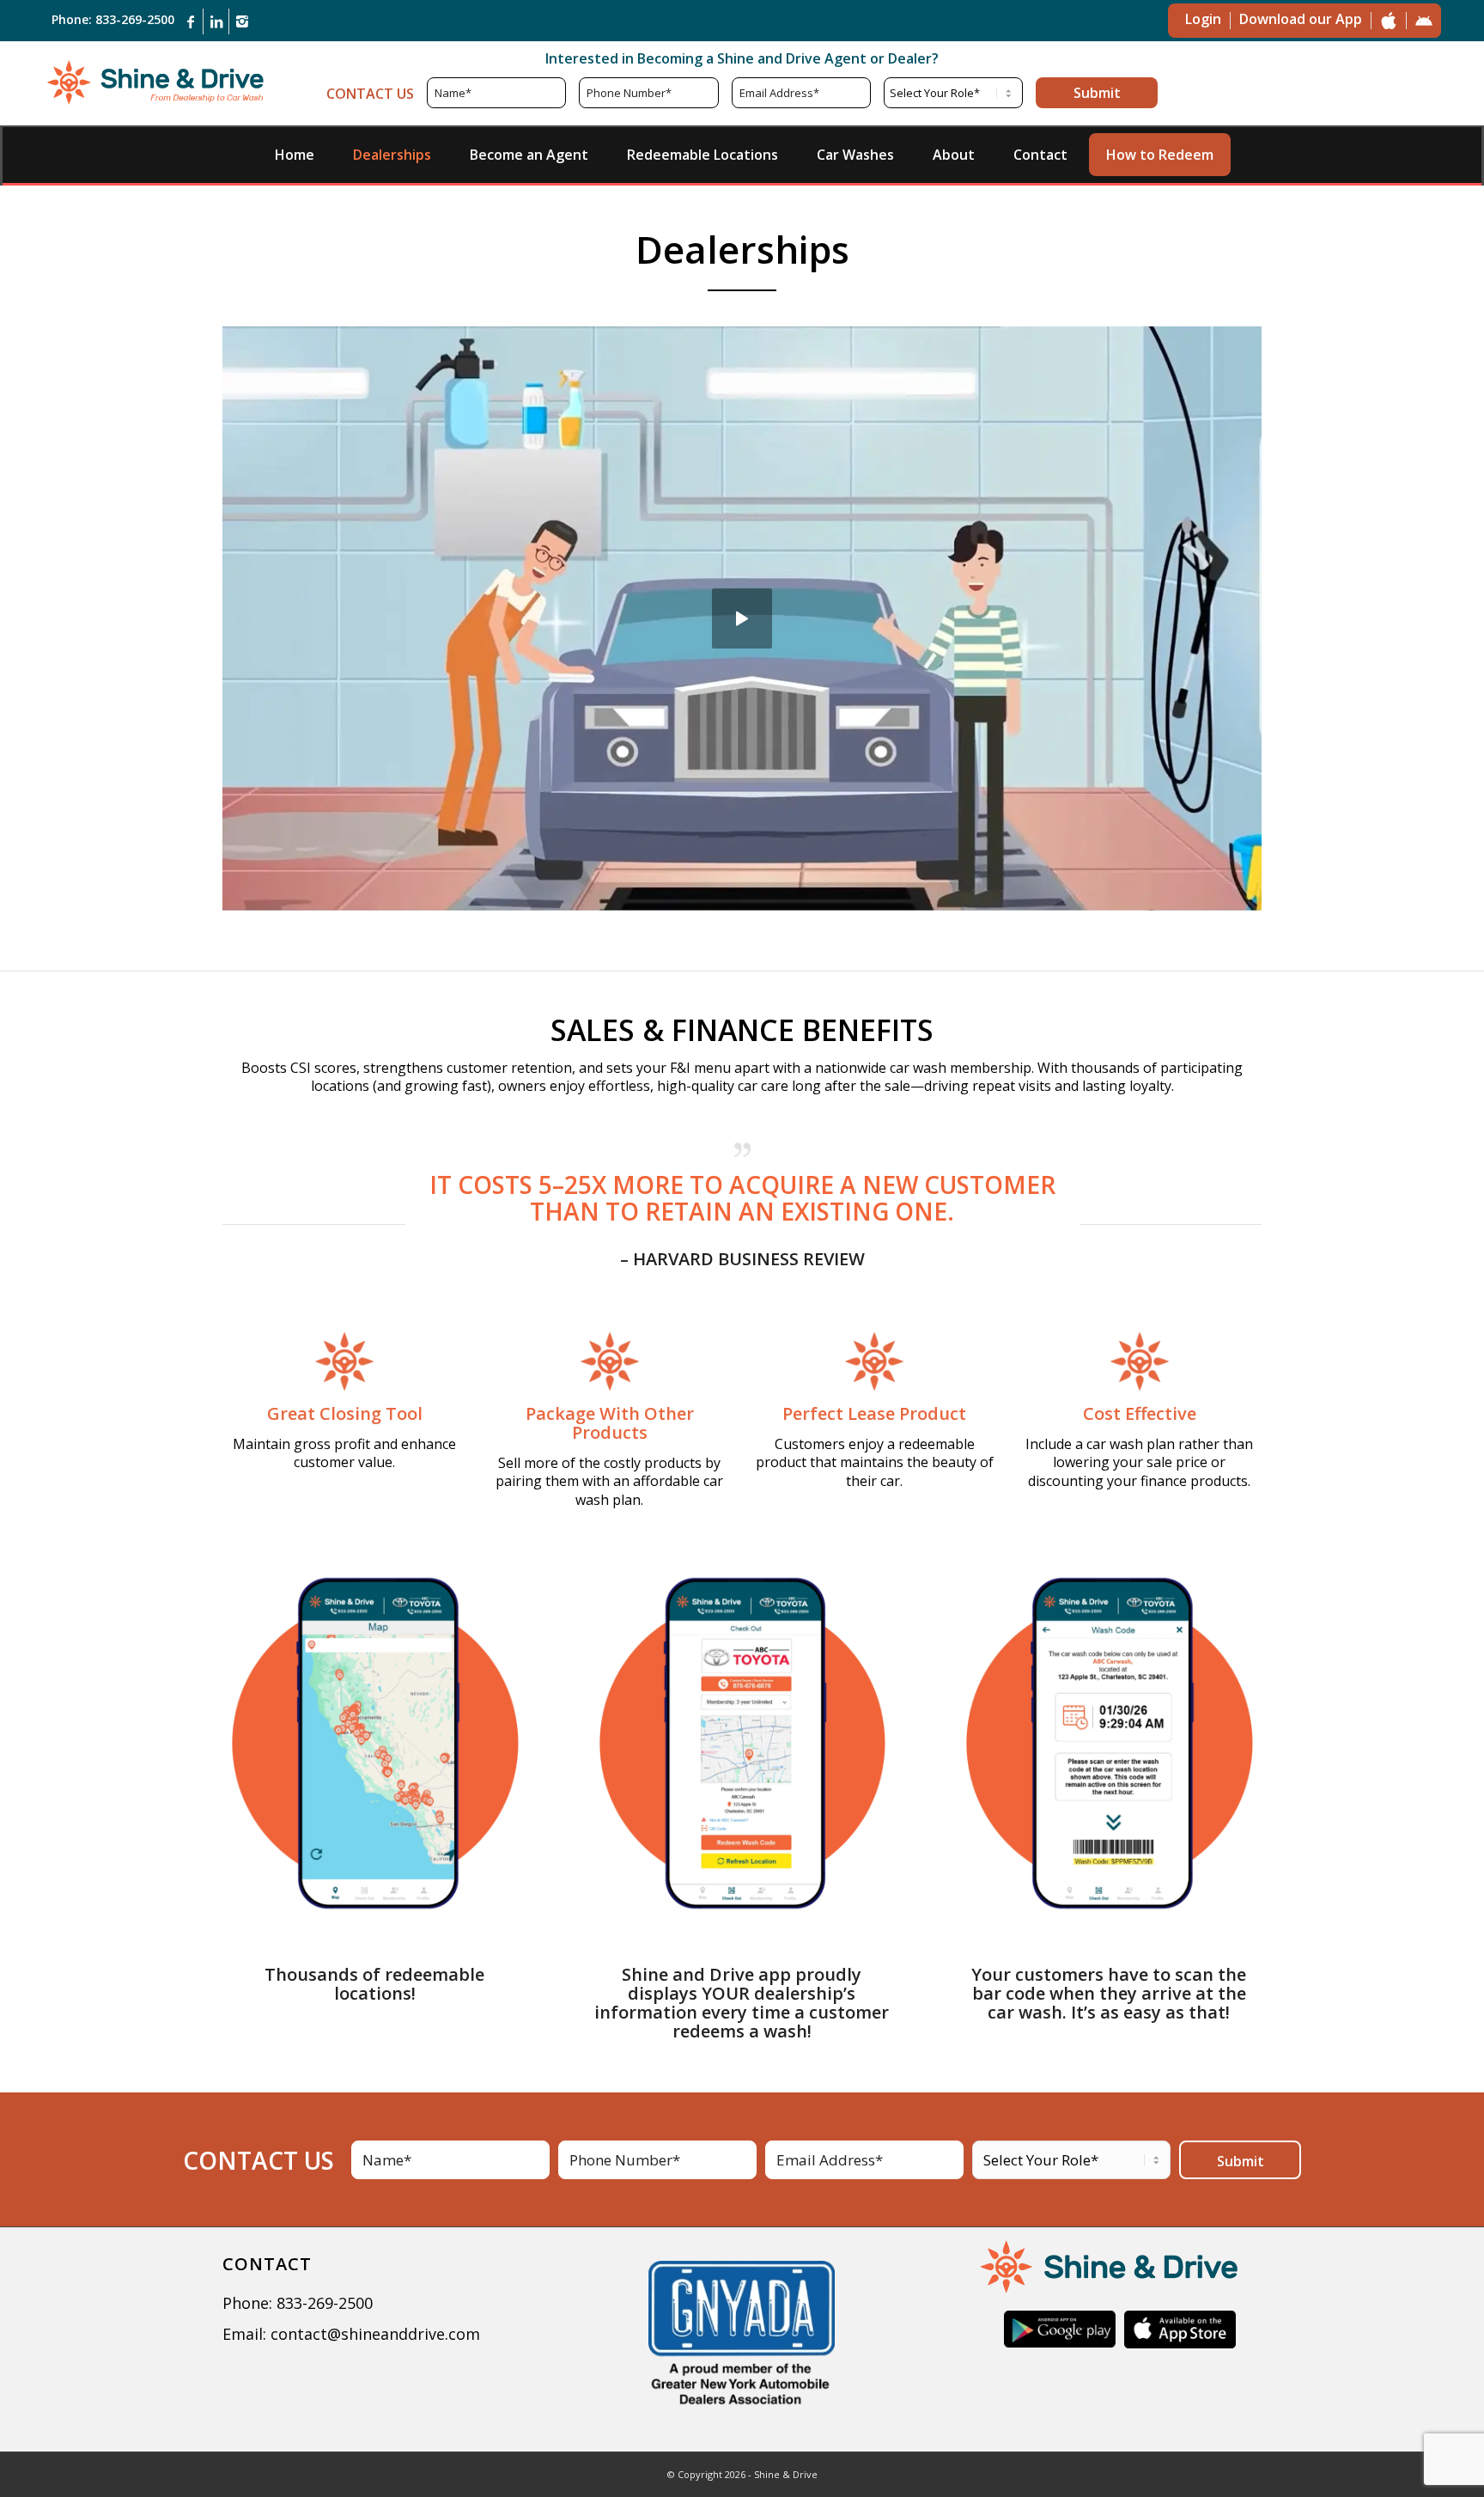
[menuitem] (295, 155)
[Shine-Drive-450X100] (155, 82)
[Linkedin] (216, 21)
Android (1424, 21)
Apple (1389, 21)
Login (1203, 19)
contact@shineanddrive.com (375, 2334)
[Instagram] (242, 21)
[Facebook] (190, 21)
